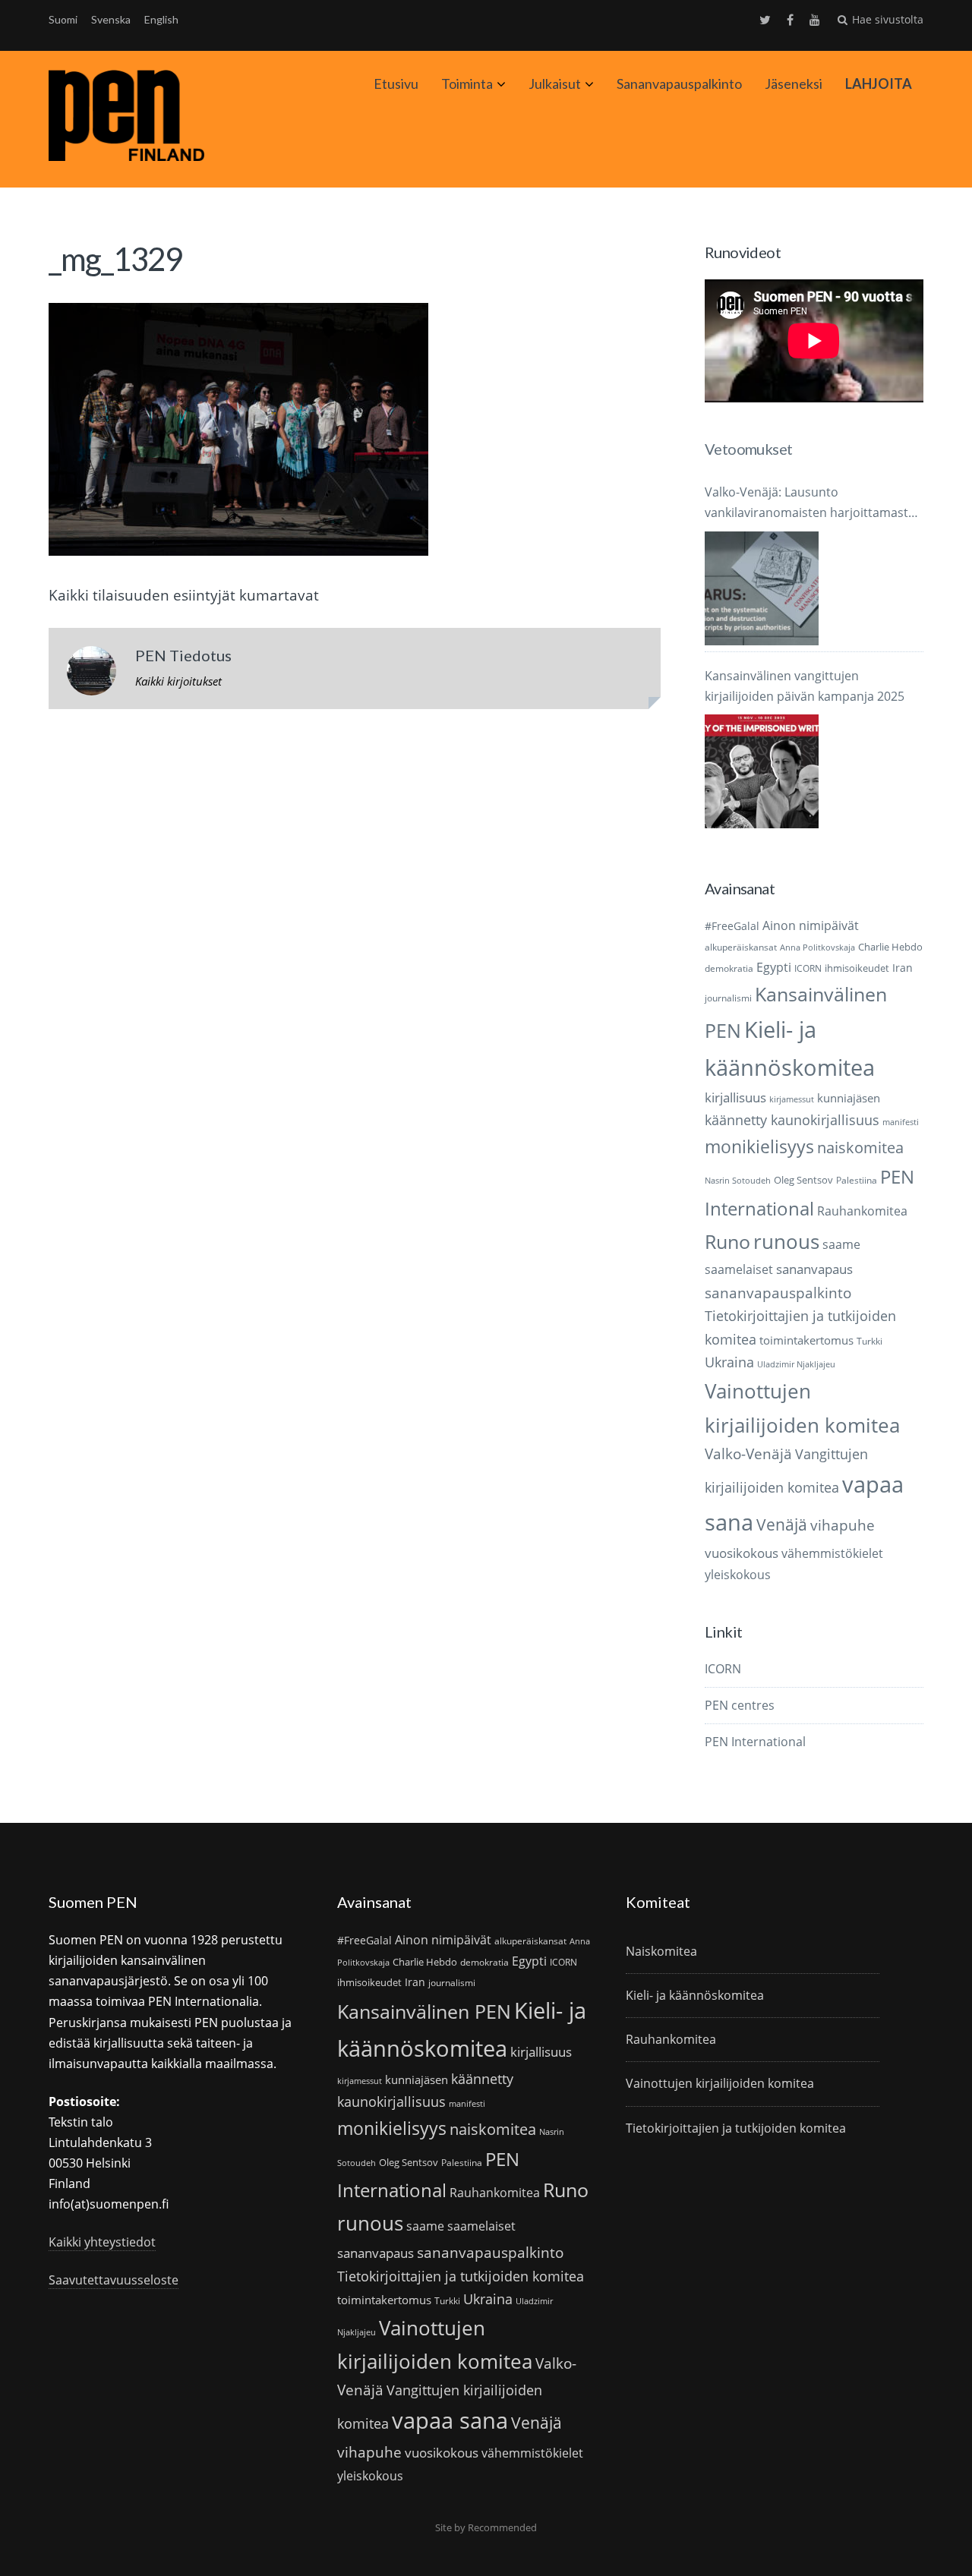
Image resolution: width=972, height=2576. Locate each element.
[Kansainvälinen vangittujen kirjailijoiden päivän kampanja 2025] (762, 771)
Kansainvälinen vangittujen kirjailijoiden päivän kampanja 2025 (805, 686)
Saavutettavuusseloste (114, 2280)
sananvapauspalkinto (778, 1293)
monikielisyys (759, 1146)
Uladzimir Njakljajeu (796, 1364)
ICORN (808, 968)
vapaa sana (450, 2420)
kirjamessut (792, 1099)
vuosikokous (742, 1553)
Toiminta (467, 84)
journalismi (728, 998)
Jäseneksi (794, 84)
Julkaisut (555, 84)
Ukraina (729, 1362)
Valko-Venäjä (748, 1454)
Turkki (869, 1341)
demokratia (729, 968)
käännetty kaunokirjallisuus (792, 1120)
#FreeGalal (732, 926)
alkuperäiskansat (741, 947)
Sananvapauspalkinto (679, 84)
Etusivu (396, 84)
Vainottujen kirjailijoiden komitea (720, 2083)
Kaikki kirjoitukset (178, 681)
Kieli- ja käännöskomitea (695, 1995)
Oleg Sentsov (803, 1180)
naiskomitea (860, 1148)
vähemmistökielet (832, 1553)
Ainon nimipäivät (811, 925)
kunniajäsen (849, 1098)
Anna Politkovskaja (817, 947)
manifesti (901, 1122)
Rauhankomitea (862, 1211)
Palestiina (857, 1180)
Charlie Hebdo (890, 947)
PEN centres (740, 1705)
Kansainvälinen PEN (424, 2011)
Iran (903, 968)
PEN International (755, 1742)
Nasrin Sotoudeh (738, 1181)
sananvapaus (814, 1269)
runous (786, 1241)
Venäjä (782, 1524)
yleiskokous (738, 1574)
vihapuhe (843, 1525)
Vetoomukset (748, 449)
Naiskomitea (661, 1951)
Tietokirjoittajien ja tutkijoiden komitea (461, 2276)
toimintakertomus (806, 1340)
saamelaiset (739, 1269)
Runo (727, 1242)
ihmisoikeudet (857, 968)
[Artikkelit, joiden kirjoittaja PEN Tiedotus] (92, 674)
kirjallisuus (735, 1097)
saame (841, 1244)
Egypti (774, 967)
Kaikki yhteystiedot (102, 2242)
